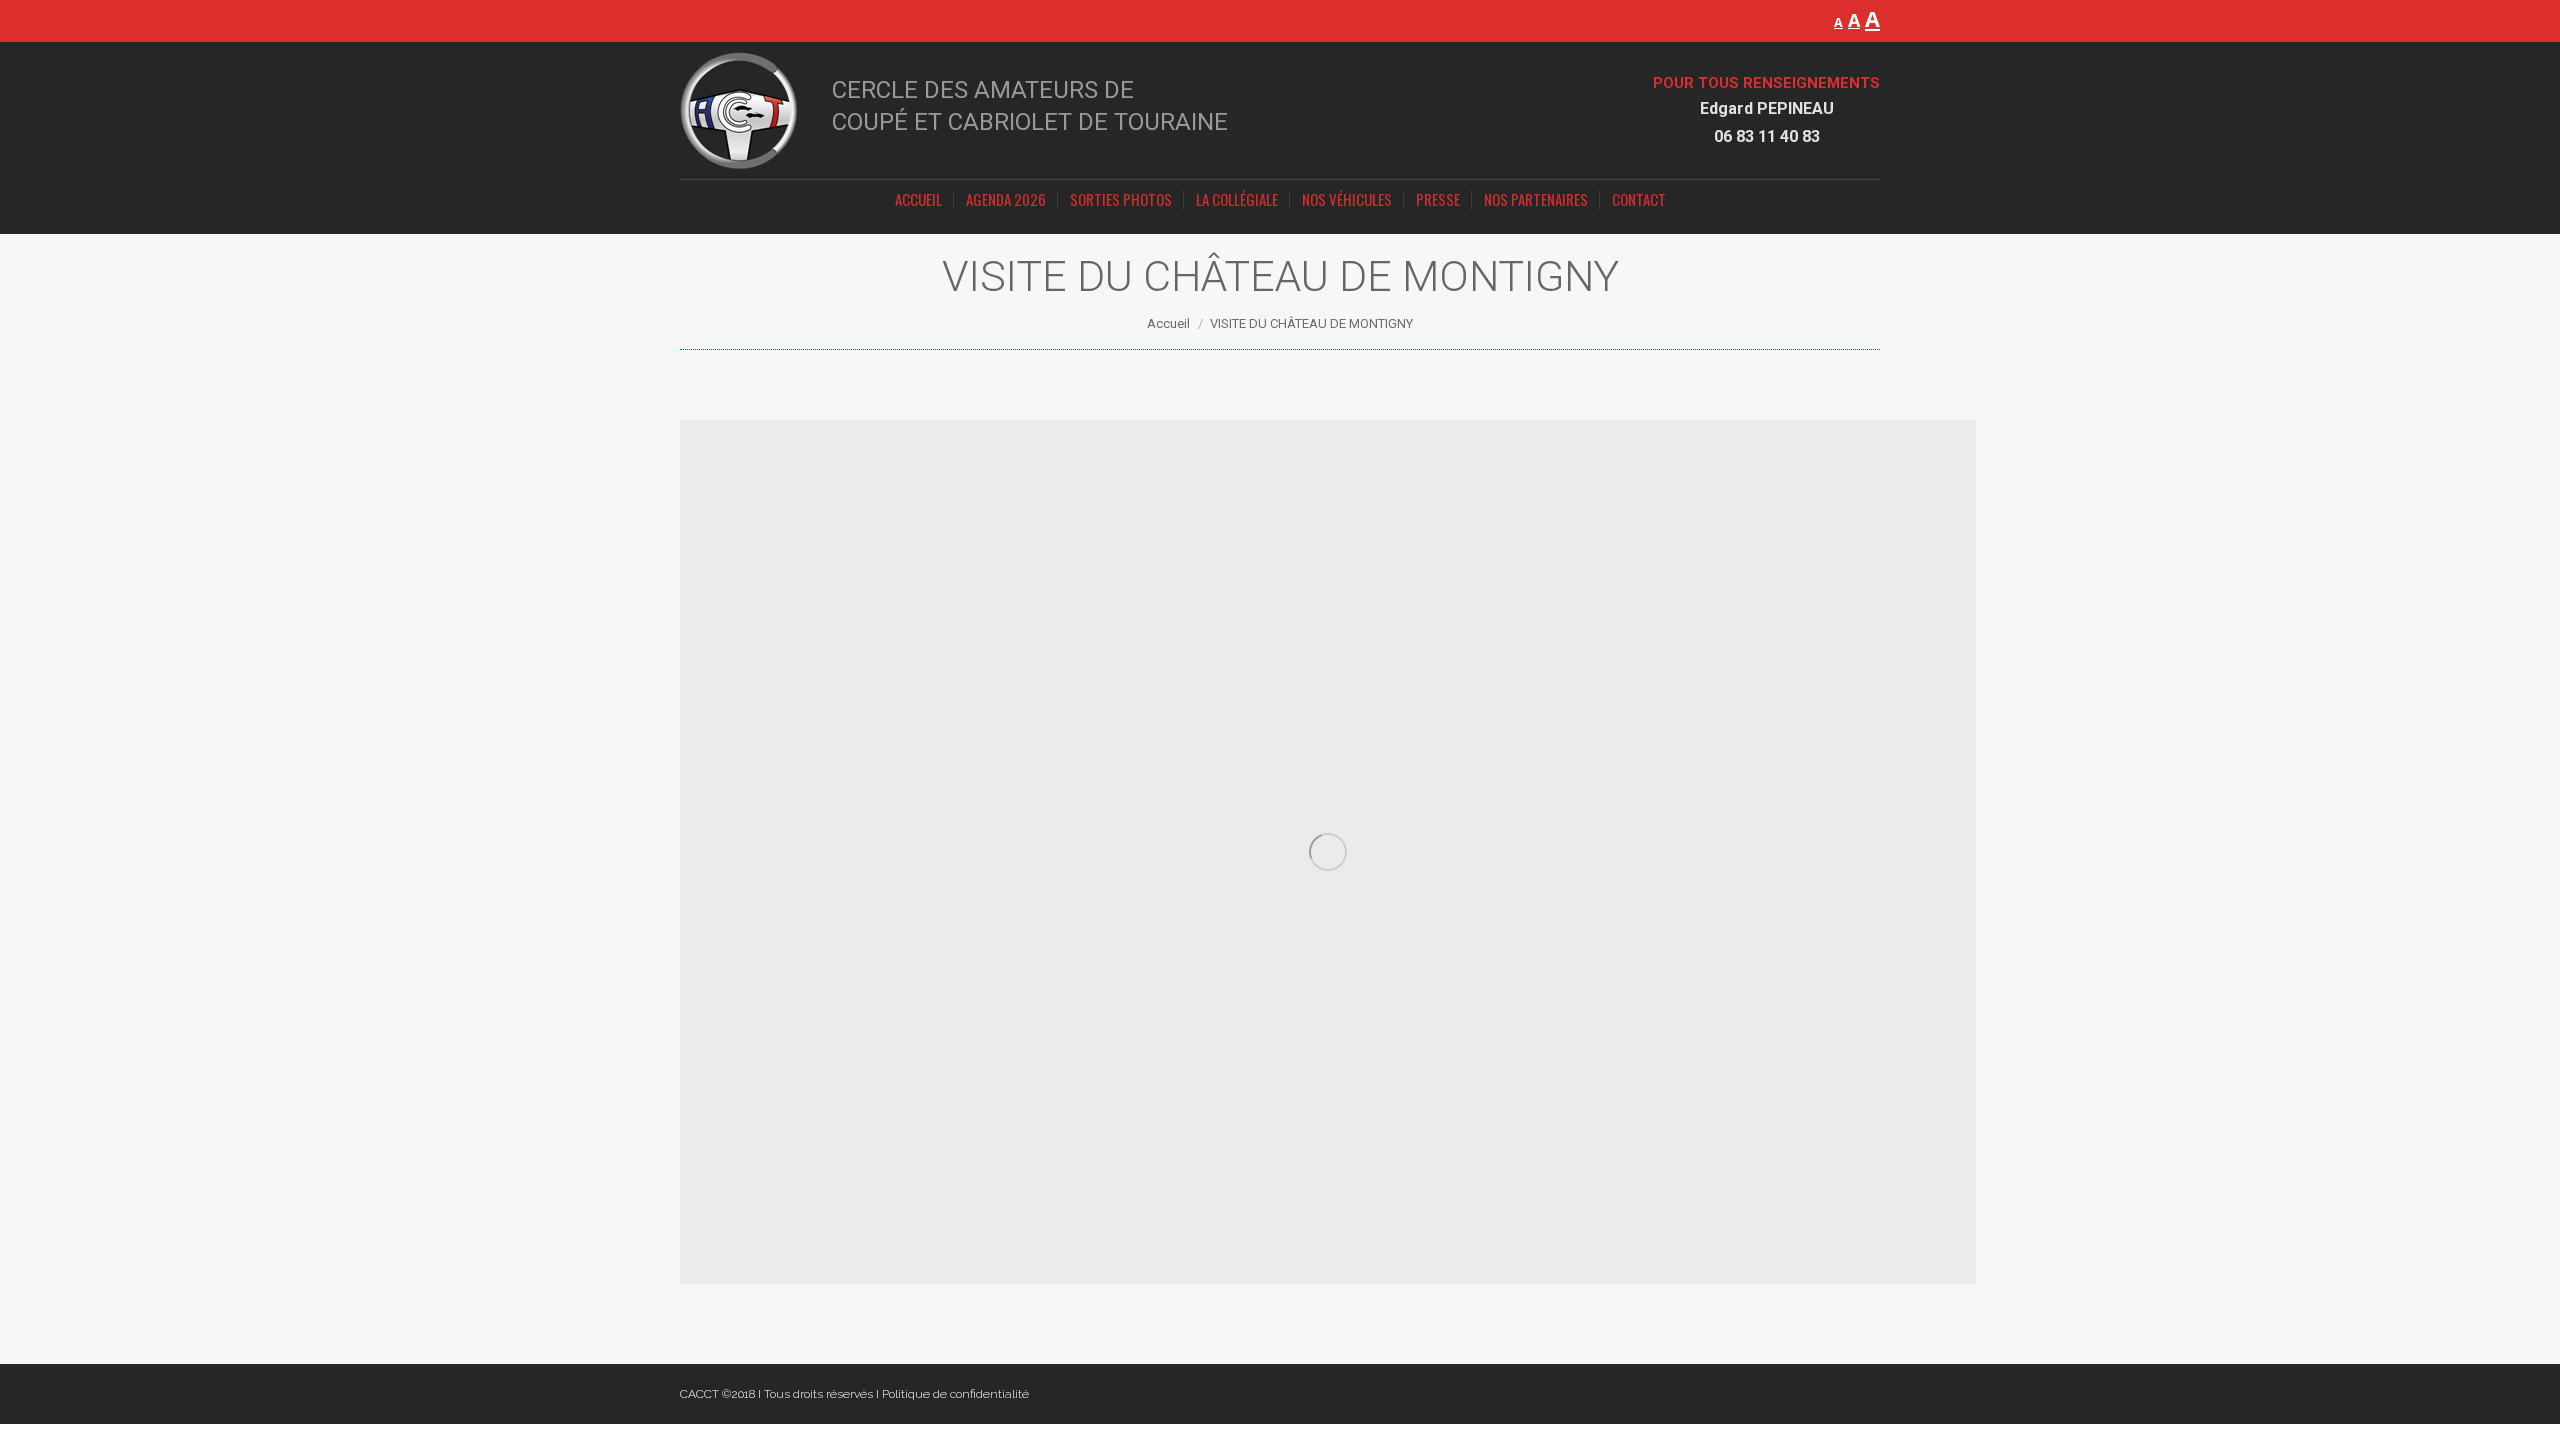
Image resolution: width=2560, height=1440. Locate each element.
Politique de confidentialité (955, 1394)
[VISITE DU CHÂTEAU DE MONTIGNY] (1328, 852)
